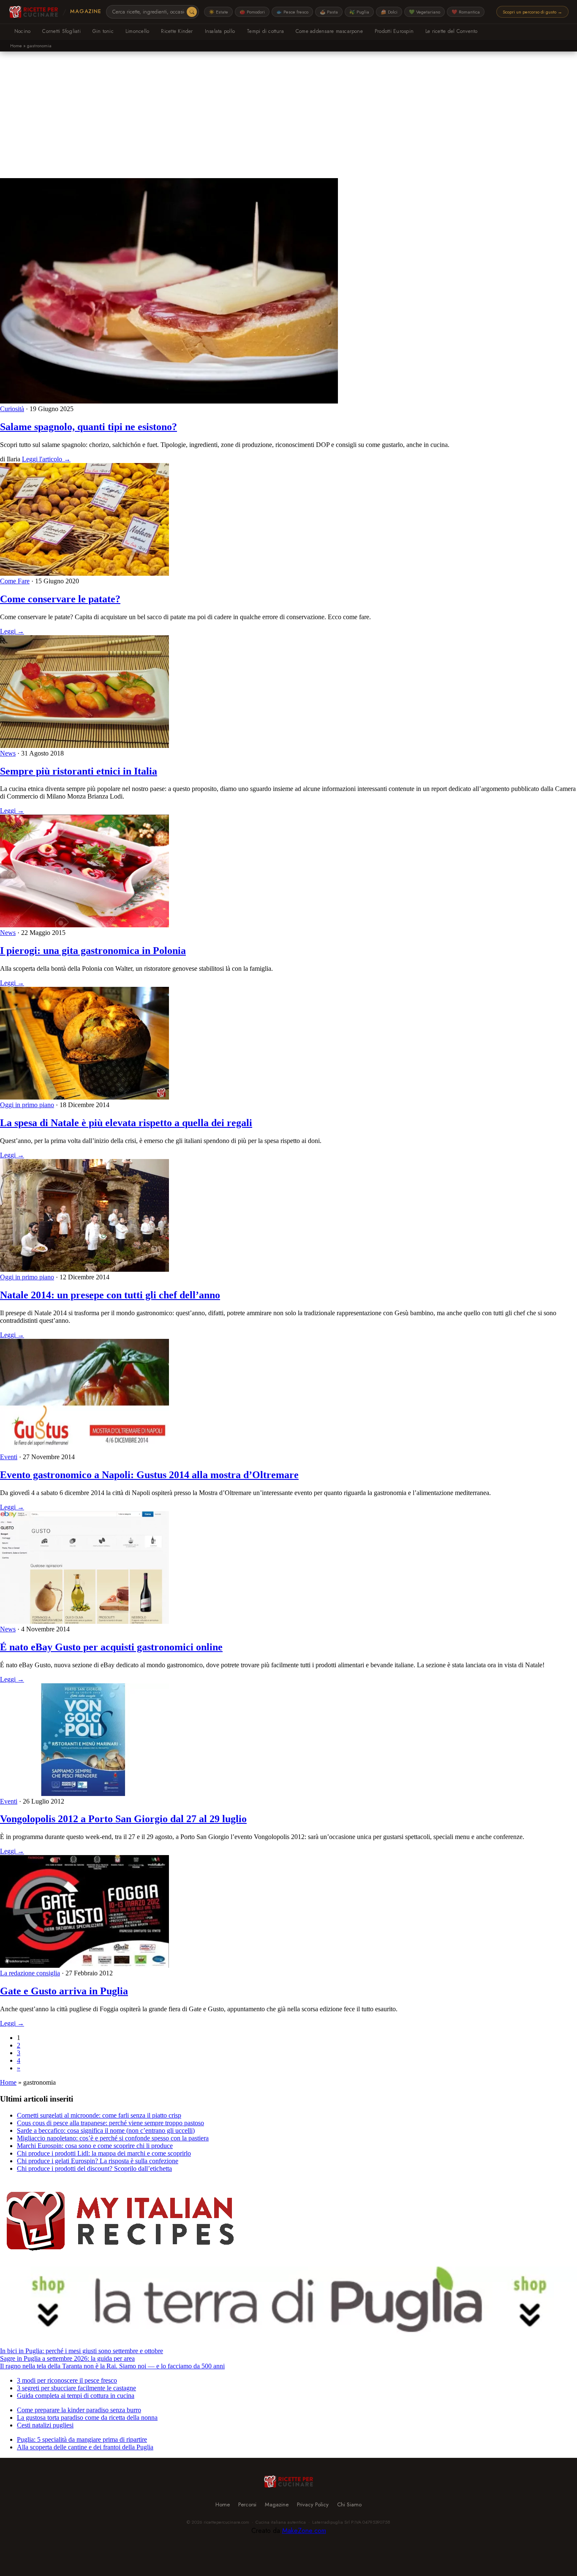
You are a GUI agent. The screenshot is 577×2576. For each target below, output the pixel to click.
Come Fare (15, 581)
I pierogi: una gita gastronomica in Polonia (93, 951)
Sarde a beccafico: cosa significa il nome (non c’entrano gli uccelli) (106, 2130)
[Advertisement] (288, 115)
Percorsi (247, 2504)
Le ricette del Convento (452, 31)
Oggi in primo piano (27, 1105)
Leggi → (12, 631)
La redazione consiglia (30, 1973)
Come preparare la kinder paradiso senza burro (79, 2410)
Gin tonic (103, 31)
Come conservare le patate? (60, 599)
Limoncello (137, 31)
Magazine (86, 11)
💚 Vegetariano (425, 12)
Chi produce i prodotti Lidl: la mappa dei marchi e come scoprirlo (104, 2153)
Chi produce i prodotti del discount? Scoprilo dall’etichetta (94, 2168)
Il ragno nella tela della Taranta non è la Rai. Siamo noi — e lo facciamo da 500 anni (112, 2366)
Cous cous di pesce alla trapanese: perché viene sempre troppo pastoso (110, 2123)
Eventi (9, 1457)
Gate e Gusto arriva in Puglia (64, 1991)
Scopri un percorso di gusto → (532, 12)
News (8, 753)
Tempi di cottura (265, 31)
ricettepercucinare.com (226, 2522)
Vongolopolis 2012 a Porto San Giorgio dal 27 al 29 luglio (123, 1819)
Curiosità (12, 409)
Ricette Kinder (177, 31)
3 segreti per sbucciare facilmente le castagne (76, 2388)
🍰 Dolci (389, 12)
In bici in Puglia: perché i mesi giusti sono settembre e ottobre (82, 2351)
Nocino (22, 31)
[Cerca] (192, 12)
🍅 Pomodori (252, 12)
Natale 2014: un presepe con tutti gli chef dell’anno (110, 1295)
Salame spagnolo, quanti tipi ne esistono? (88, 427)
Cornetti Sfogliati (61, 31)
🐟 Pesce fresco (292, 12)
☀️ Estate (218, 12)
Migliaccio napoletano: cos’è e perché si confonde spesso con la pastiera (113, 2138)
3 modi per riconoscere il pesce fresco (67, 2380)
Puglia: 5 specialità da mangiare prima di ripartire (82, 2439)
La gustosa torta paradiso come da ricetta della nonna (87, 2418)
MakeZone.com (304, 2531)
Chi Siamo (349, 2504)
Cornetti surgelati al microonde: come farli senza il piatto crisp (99, 2115)
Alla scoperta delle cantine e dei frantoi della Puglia (85, 2447)
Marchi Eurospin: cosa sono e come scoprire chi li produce (95, 2146)
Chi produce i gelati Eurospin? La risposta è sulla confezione (98, 2161)
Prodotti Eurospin (394, 31)
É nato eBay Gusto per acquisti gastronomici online (111, 1647)
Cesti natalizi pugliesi (45, 2425)
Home (16, 46)
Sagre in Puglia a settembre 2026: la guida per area (67, 2358)
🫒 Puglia (359, 12)
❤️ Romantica (466, 12)
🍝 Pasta (329, 12)
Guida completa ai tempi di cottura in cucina (76, 2396)
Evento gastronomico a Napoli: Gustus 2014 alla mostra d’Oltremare (149, 1475)
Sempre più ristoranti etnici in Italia (79, 771)
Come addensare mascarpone (329, 31)
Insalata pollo (220, 31)
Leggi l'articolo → (46, 459)
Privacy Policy (313, 2504)
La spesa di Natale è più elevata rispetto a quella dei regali (126, 1123)
